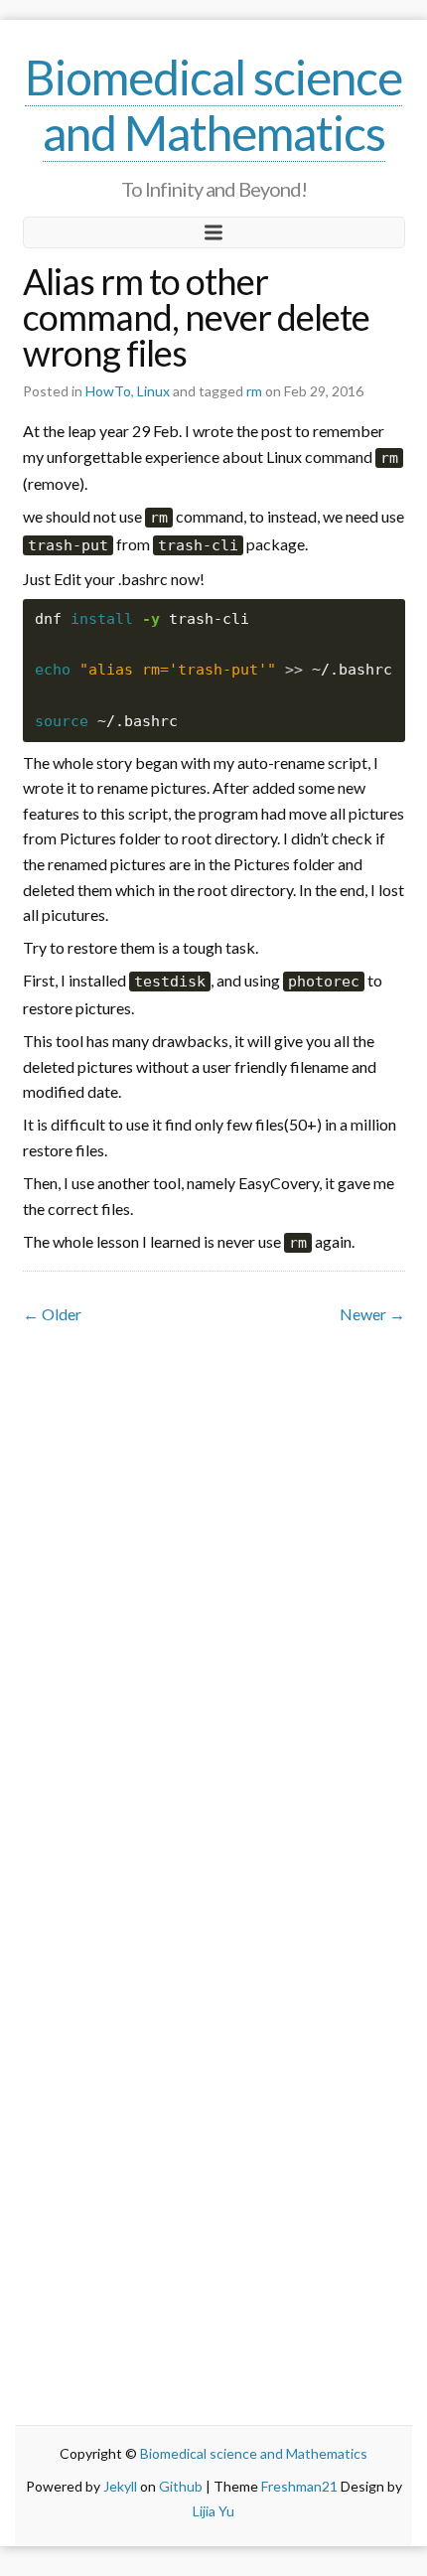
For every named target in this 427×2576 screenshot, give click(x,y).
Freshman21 (299, 2486)
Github (181, 2486)
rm (254, 391)
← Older (52, 1314)
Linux (153, 391)
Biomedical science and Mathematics (213, 105)
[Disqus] (214, 1580)
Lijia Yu (213, 2511)
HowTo (108, 391)
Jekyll (120, 2486)
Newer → (372, 1314)
